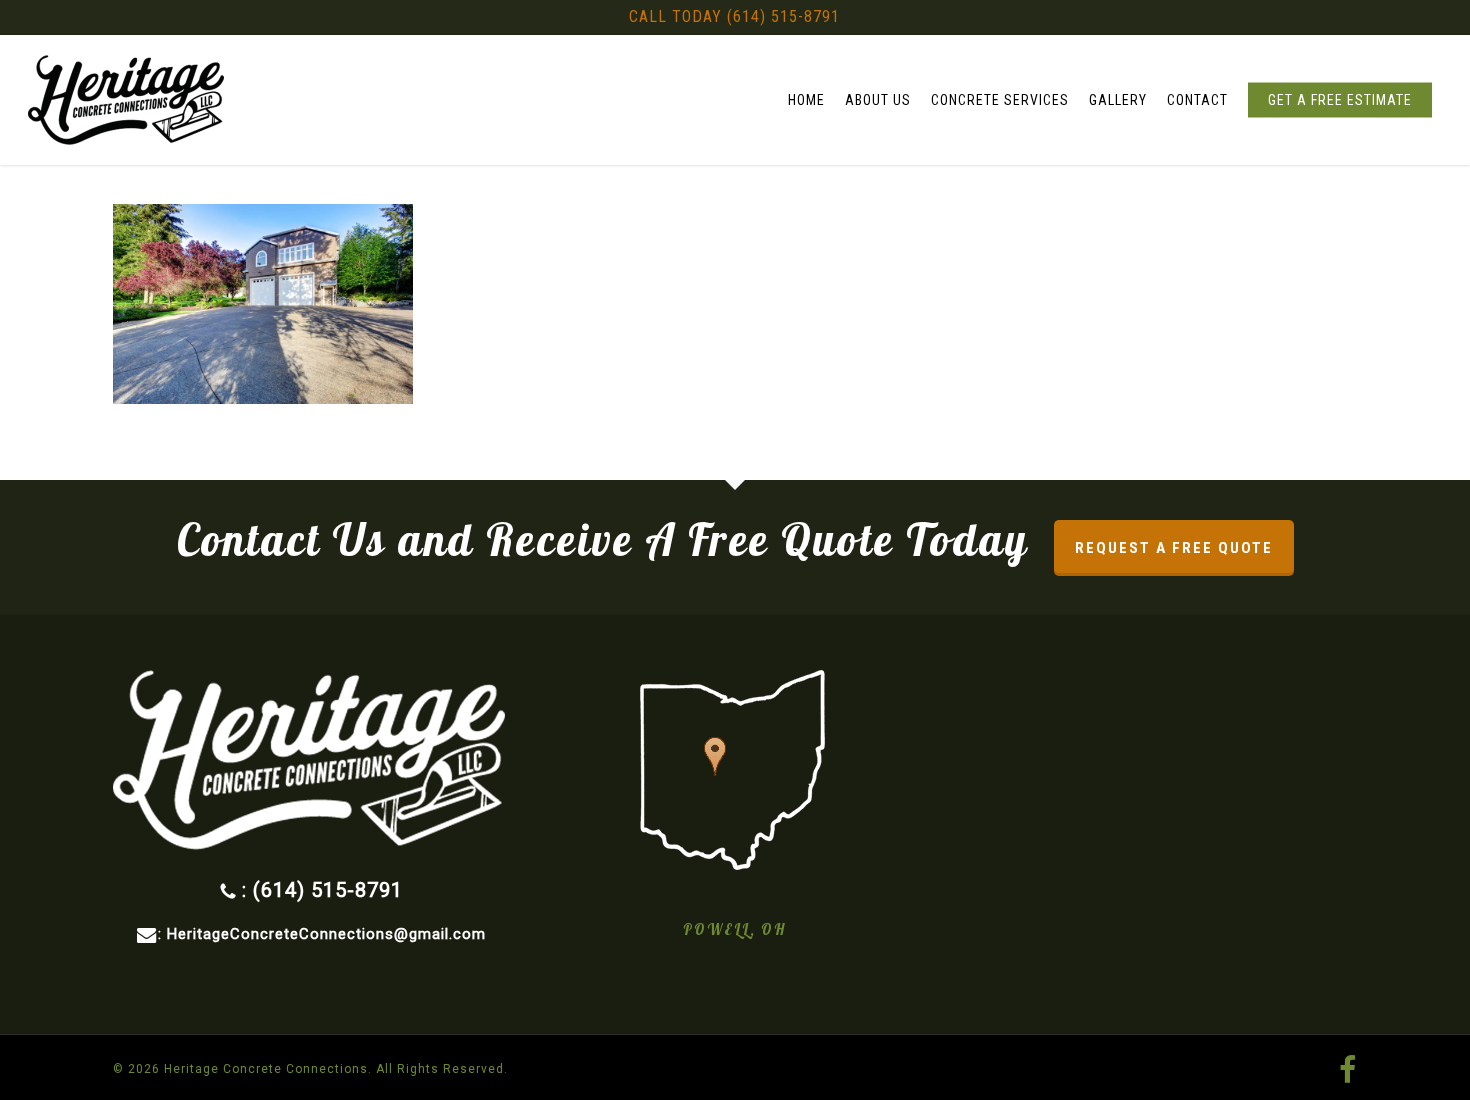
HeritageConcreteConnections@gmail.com (326, 934)
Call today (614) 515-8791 (734, 16)
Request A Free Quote (1174, 548)
